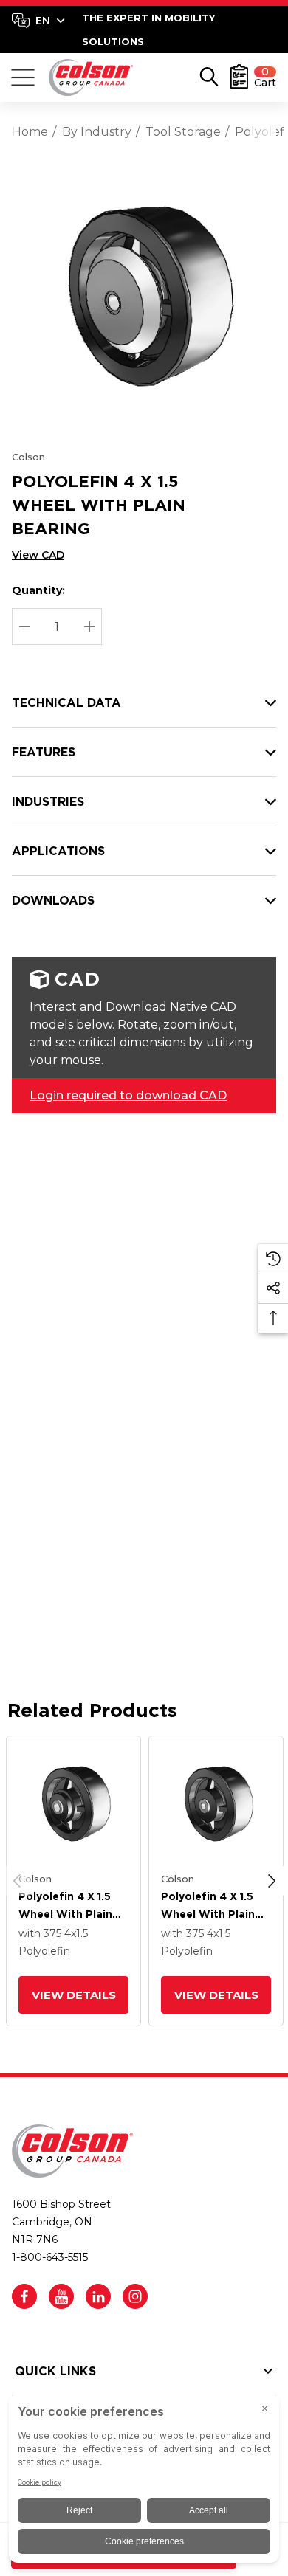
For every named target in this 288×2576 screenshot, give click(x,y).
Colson (28, 457)
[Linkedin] (98, 2296)
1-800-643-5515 (50, 2257)
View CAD (38, 555)
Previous (17, 1881)
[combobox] (38, 21)
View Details (73, 1995)
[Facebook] (24, 2296)
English (38, 21)
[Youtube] (61, 2296)
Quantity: (38, 590)
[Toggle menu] (23, 77)
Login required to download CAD (128, 1095)
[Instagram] (135, 2296)
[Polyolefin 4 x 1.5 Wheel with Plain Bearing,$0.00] (73, 1803)
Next (272, 1881)
